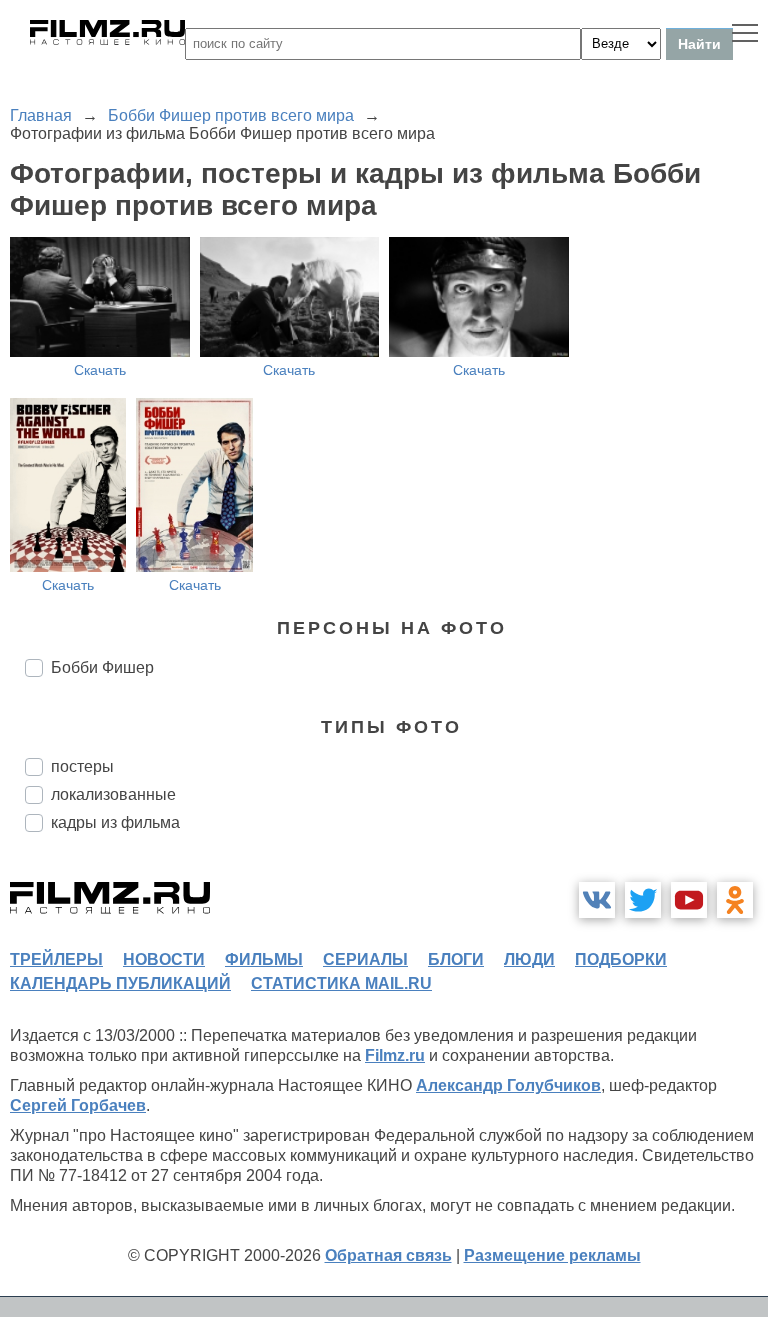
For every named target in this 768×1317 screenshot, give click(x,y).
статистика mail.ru (341, 983)
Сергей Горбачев (78, 1105)
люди (529, 959)
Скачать (100, 370)
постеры (82, 766)
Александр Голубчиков (508, 1085)
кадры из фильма (115, 822)
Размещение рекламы (552, 1255)
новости (164, 959)
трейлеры (56, 959)
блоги (456, 959)
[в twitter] (643, 900)
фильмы (264, 959)
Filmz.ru (395, 1055)
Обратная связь (388, 1255)
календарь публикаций (120, 983)
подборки (621, 959)
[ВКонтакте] (597, 900)
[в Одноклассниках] (735, 900)
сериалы (365, 959)
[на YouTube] (689, 900)
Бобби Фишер (102, 667)
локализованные (113, 794)
